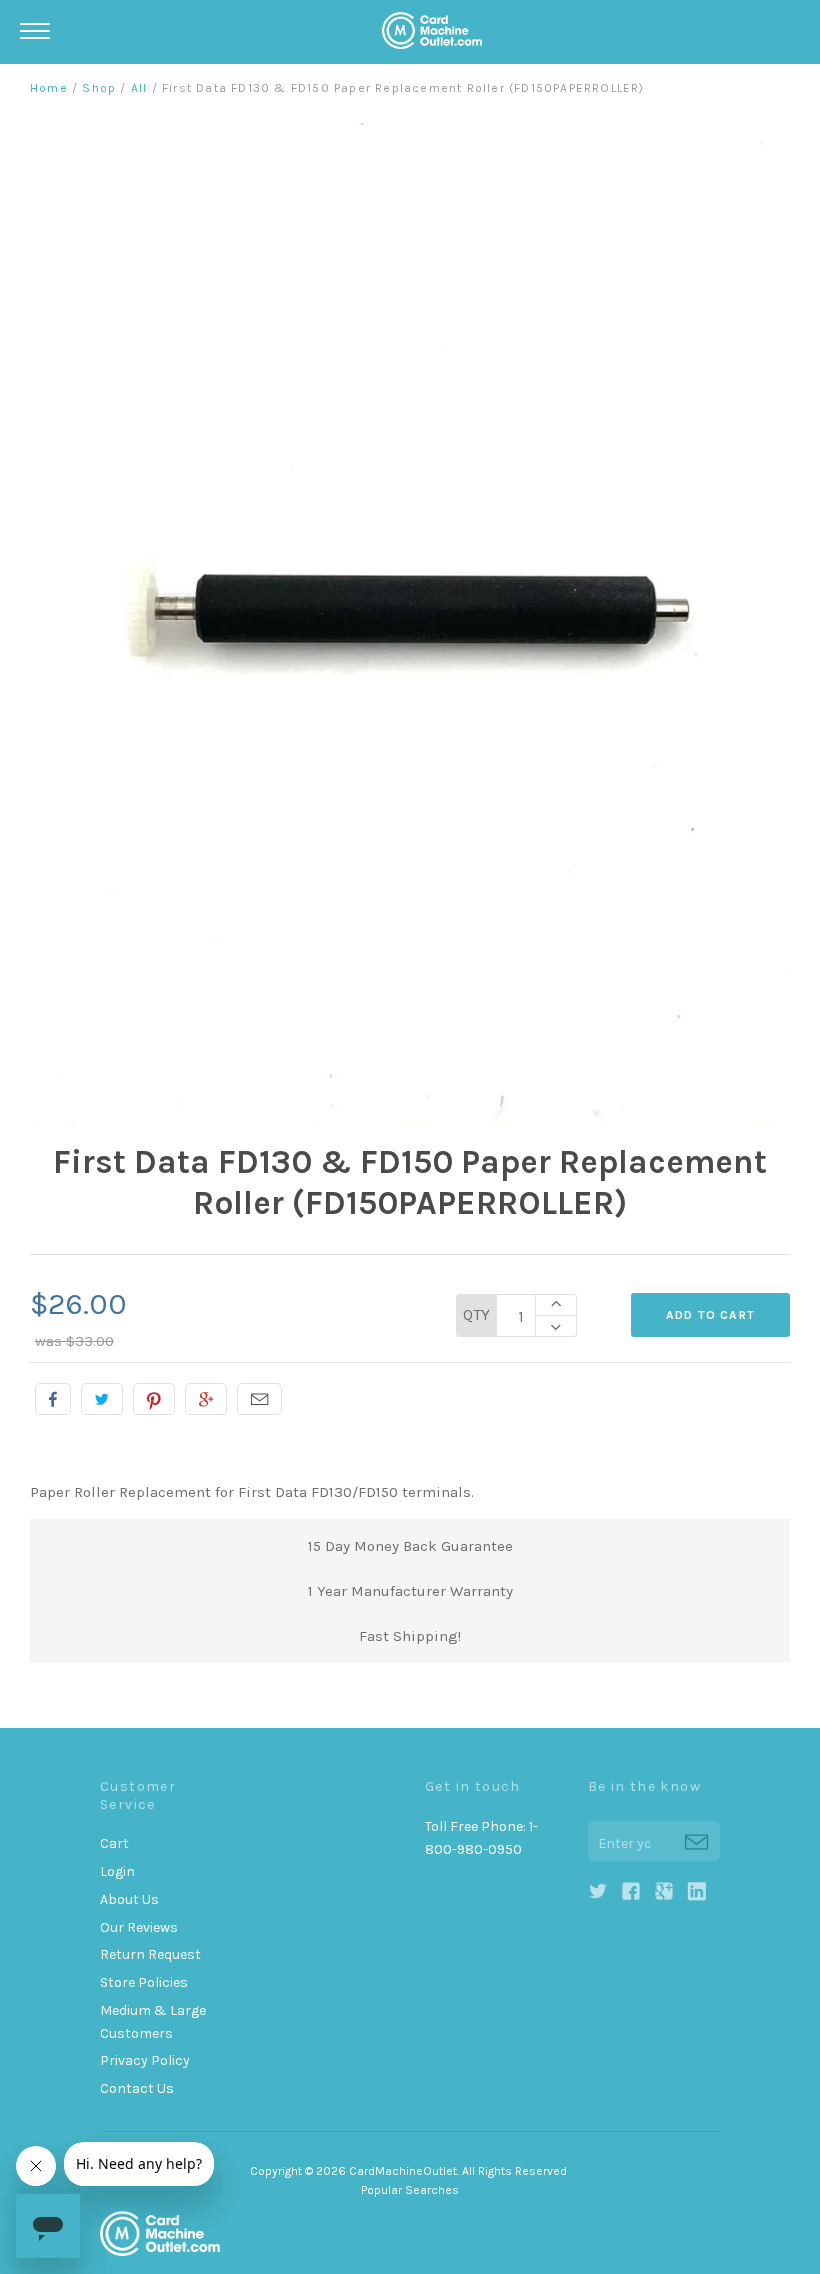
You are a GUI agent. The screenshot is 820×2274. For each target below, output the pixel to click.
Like (53, 1399)
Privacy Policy (145, 2060)
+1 (206, 1399)
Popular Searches (410, 2190)
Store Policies (144, 1982)
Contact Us (137, 2088)
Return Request (150, 1954)
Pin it (154, 1399)
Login (117, 1871)
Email (259, 1399)
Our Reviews (139, 1927)
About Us (129, 1899)
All (139, 88)
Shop (99, 88)
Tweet (102, 1399)
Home (49, 88)
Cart (114, 1843)
